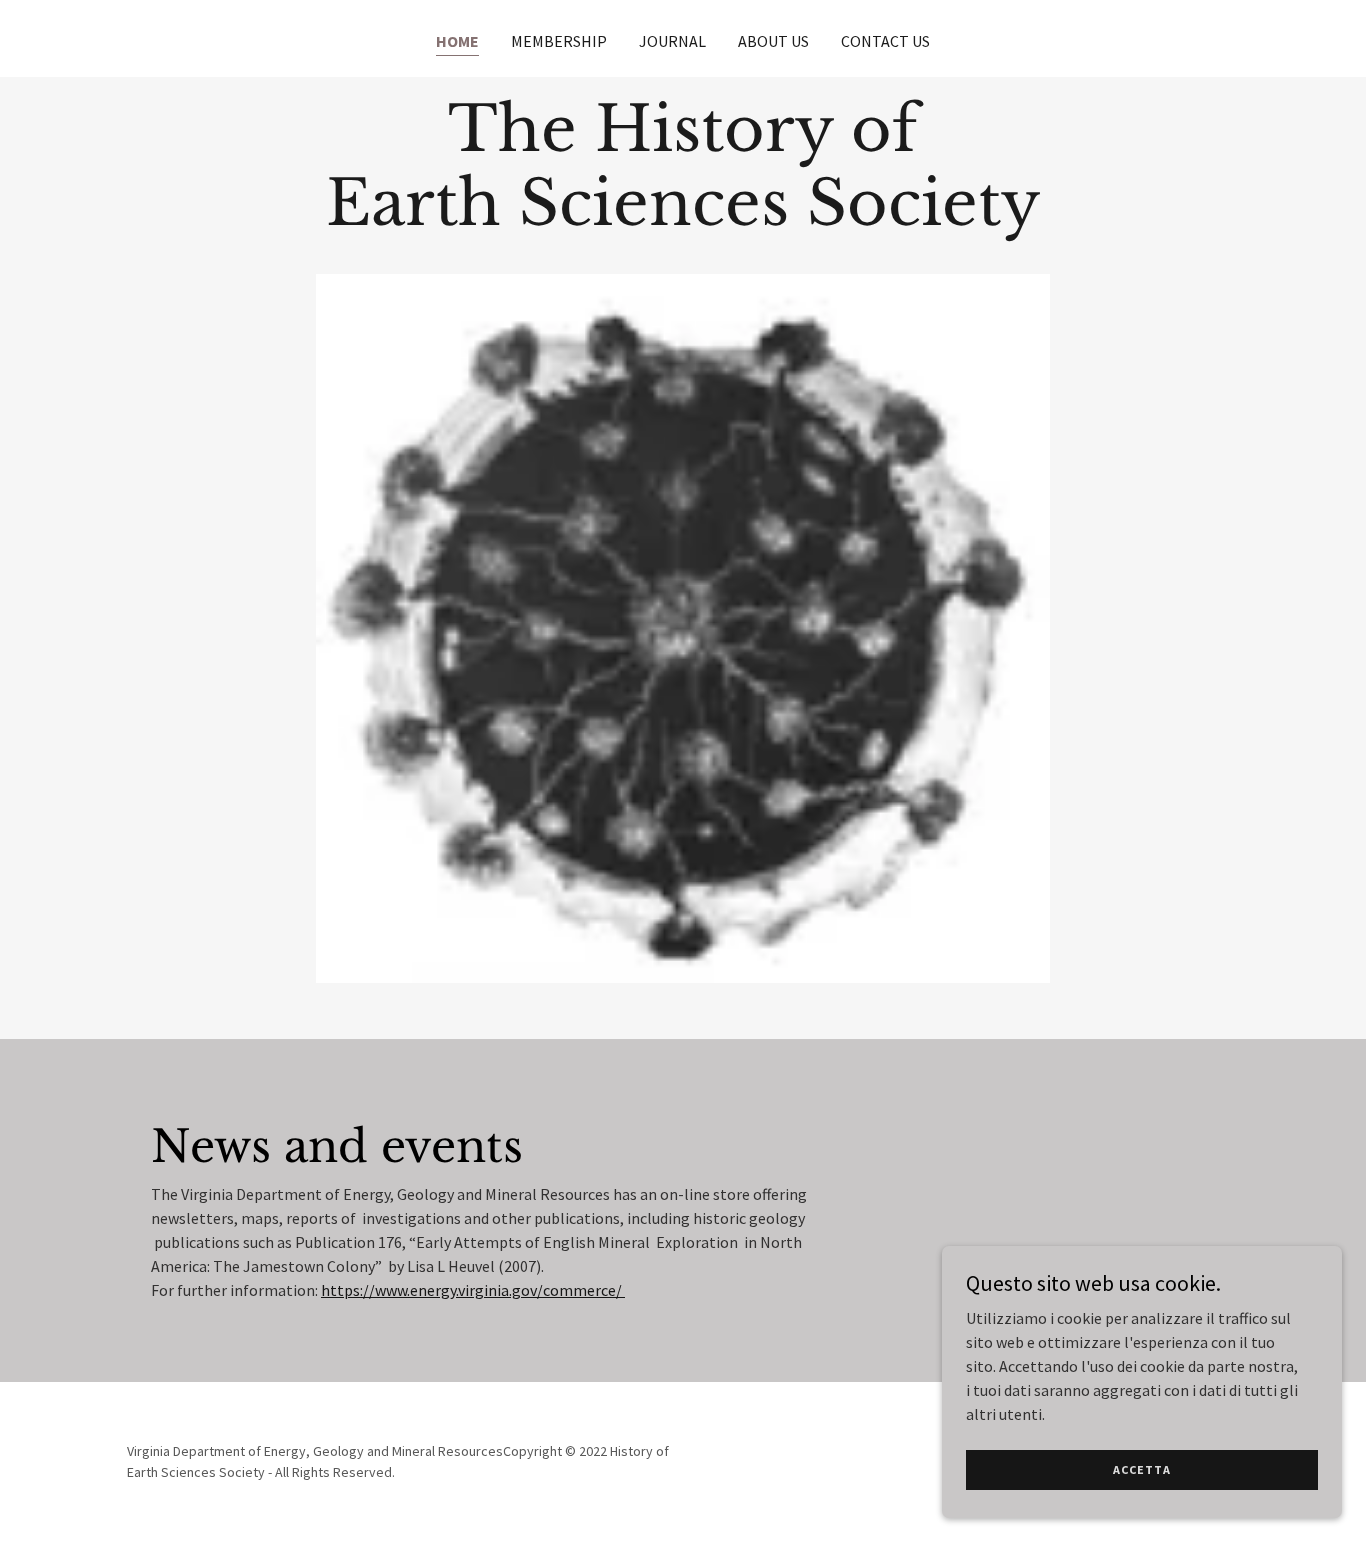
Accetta (1142, 1469)
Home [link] (457, 41)
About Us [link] (773, 41)
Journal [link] (672, 41)
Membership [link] (559, 41)
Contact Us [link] (885, 41)
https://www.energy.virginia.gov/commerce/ (473, 1290)
